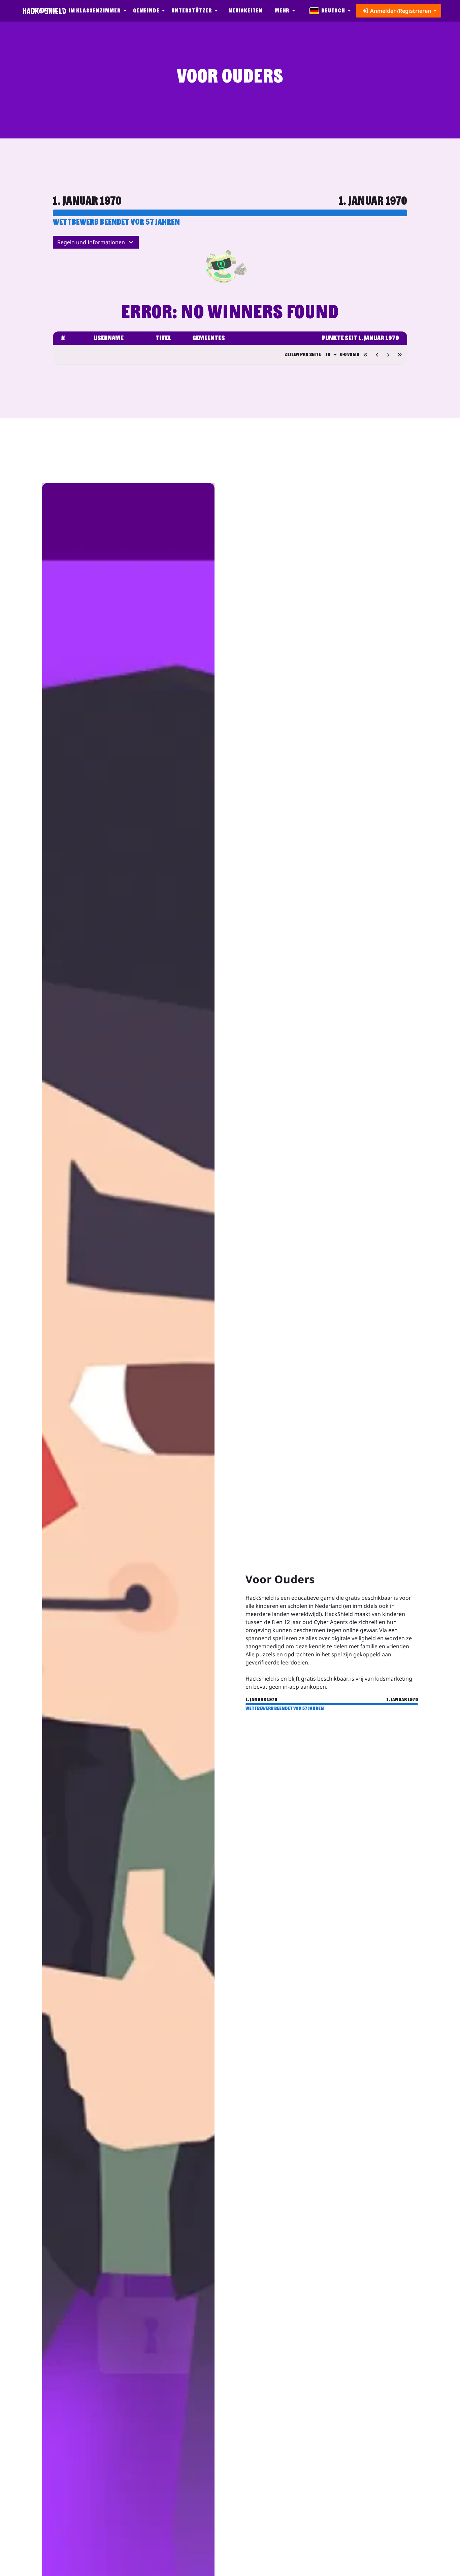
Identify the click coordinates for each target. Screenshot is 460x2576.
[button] (97, 11)
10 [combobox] (328, 354)
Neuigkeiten (245, 11)
